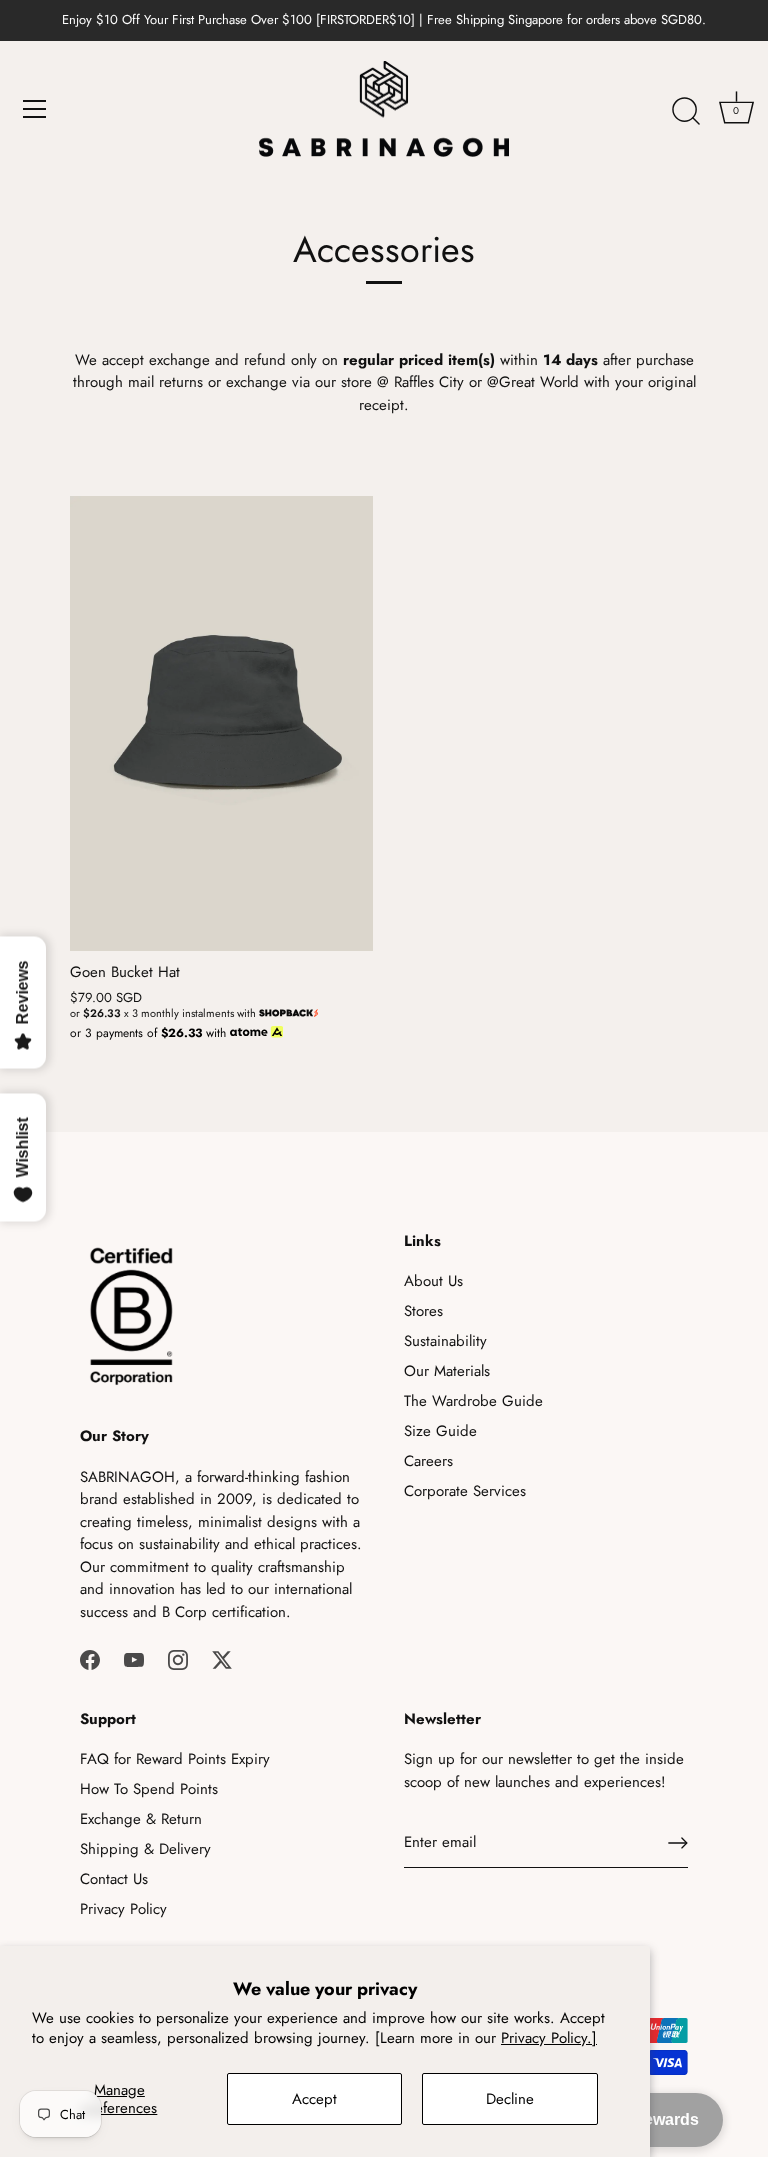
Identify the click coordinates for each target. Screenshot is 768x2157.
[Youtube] (134, 1658)
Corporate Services (465, 1491)
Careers (428, 1461)
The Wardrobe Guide (473, 1401)
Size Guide (440, 1431)
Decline (510, 2099)
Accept (314, 2099)
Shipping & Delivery (145, 1849)
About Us (433, 1281)
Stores (423, 1311)
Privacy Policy (123, 1909)
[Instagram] (178, 1658)
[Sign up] (678, 1843)
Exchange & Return (141, 1819)
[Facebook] (90, 1658)
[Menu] (35, 109)
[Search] (686, 112)
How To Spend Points (149, 1789)
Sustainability (445, 1341)
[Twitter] (222, 1658)
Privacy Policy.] (549, 2038)
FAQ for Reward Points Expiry (175, 1759)
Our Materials (447, 1371)
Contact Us (114, 1879)
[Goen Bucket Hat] (221, 723)
